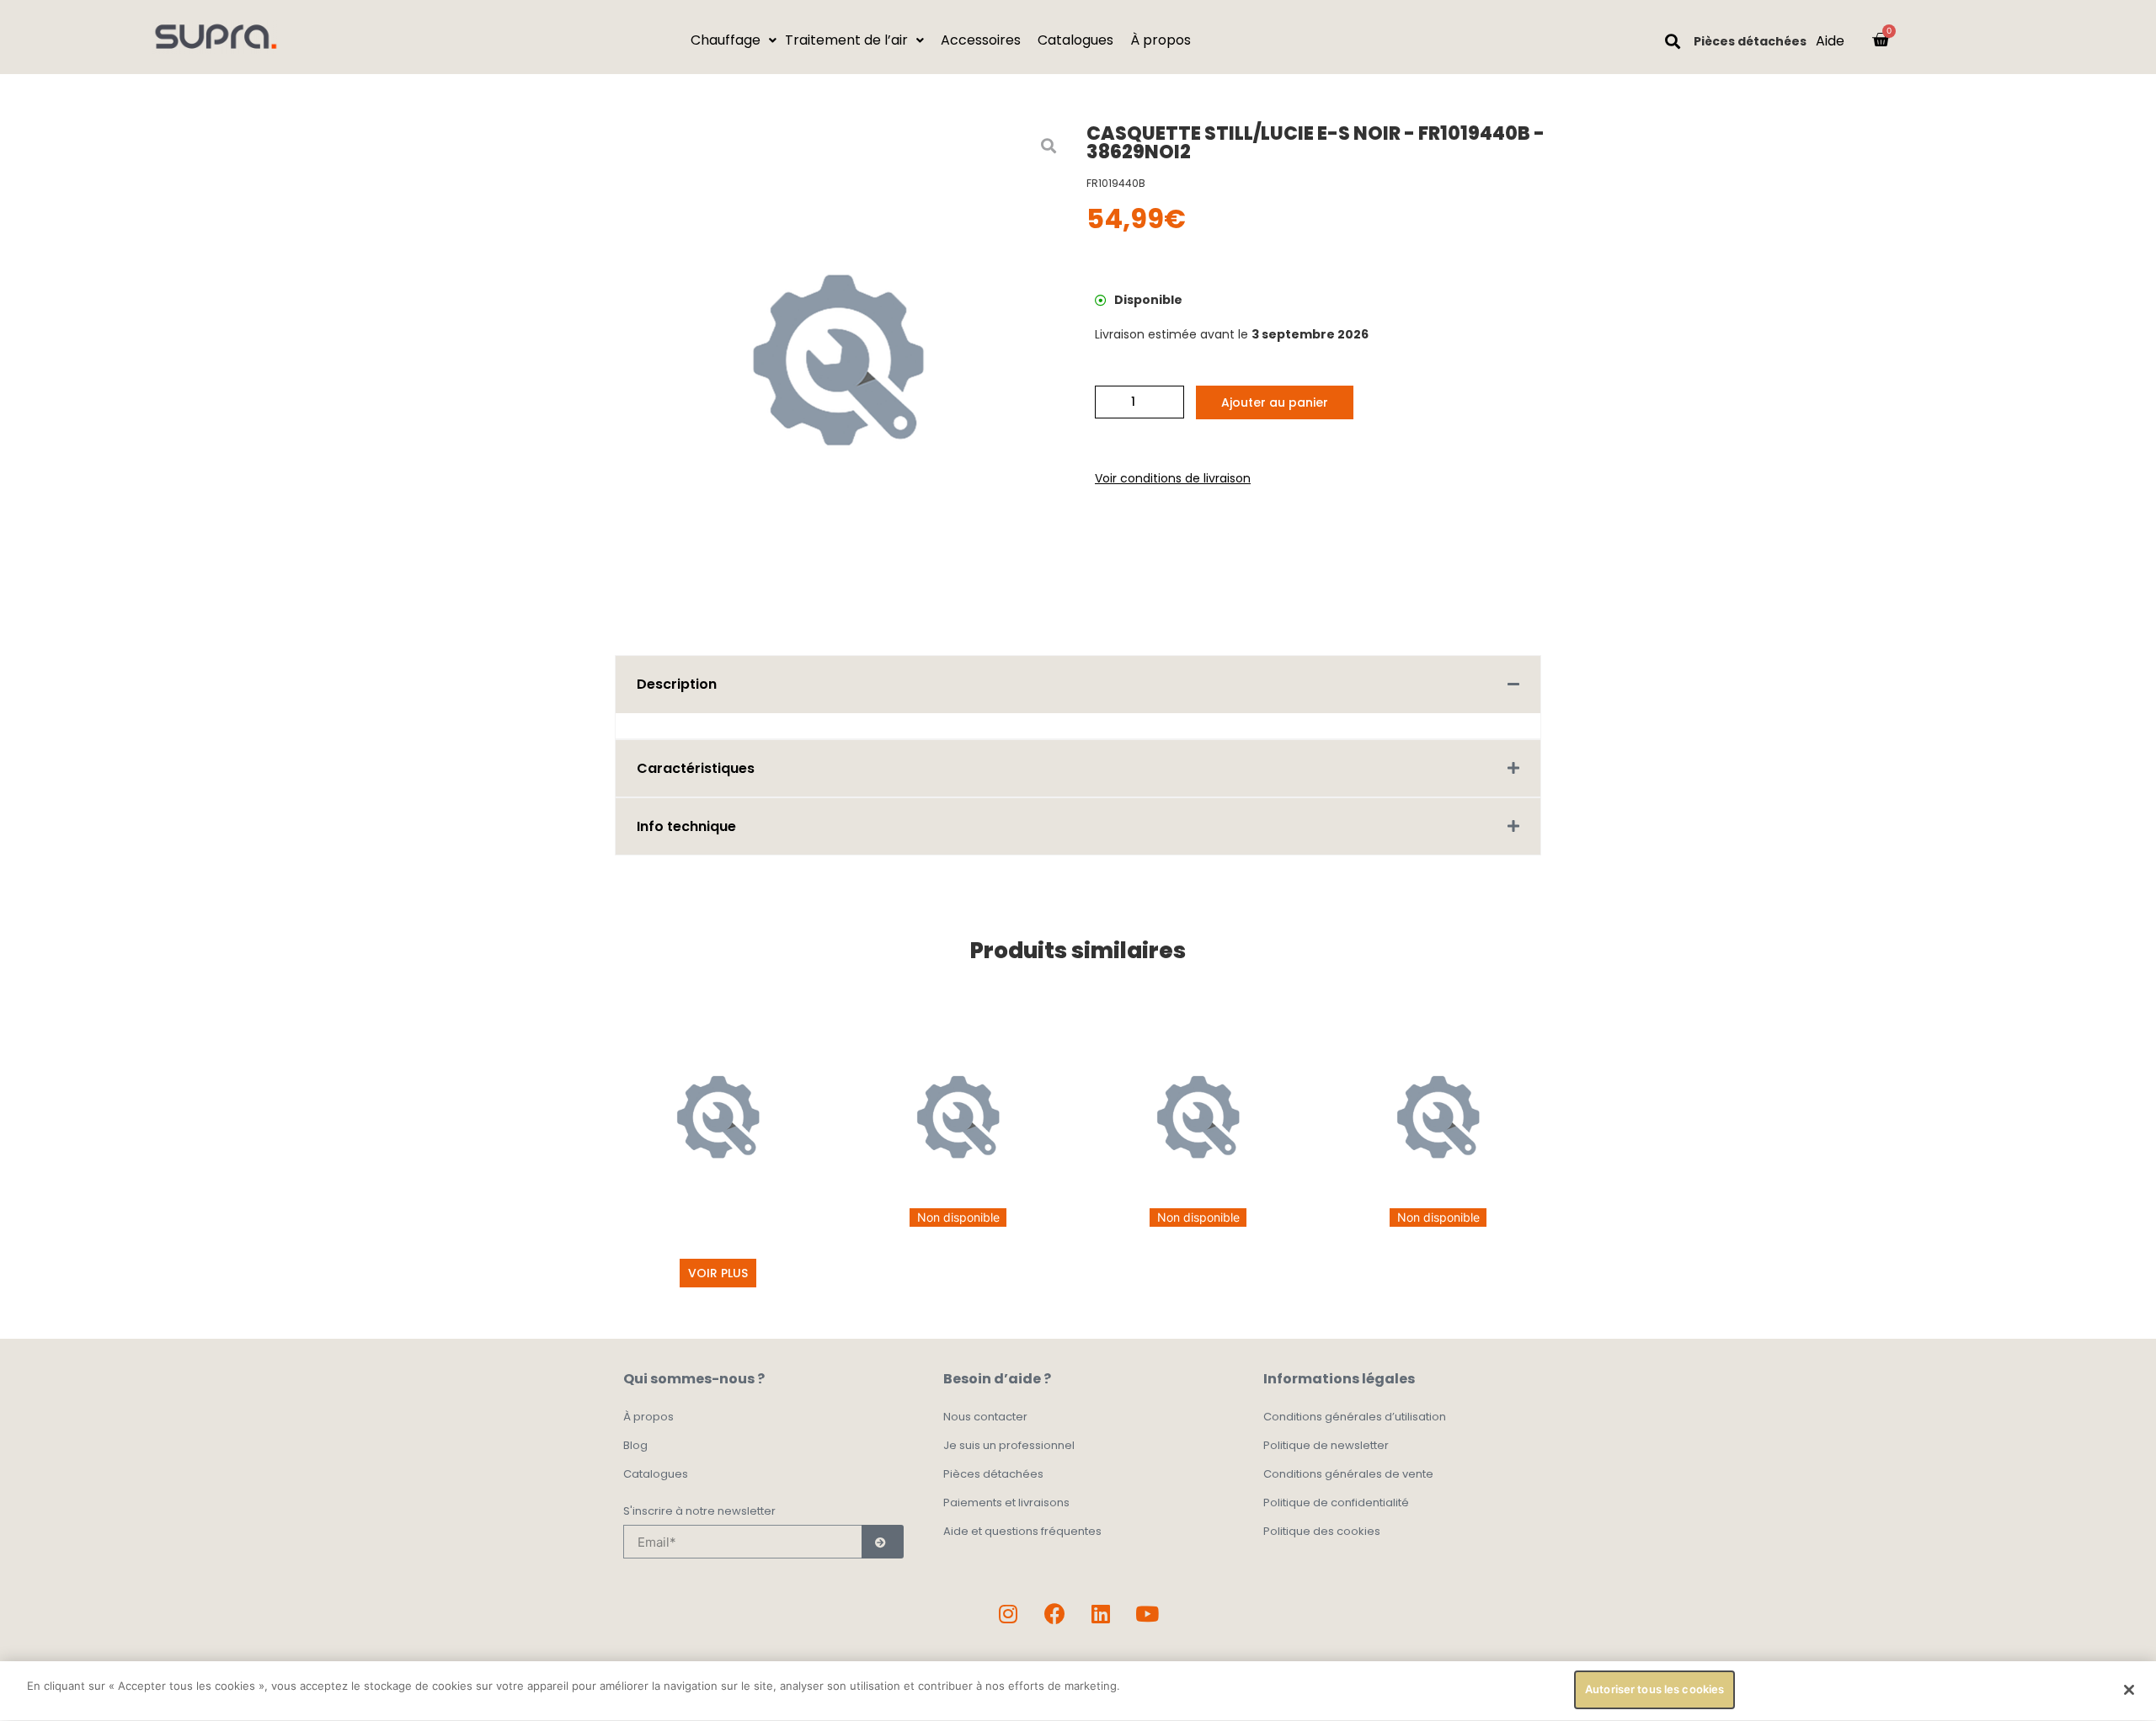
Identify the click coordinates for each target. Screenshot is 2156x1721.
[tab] (1078, 684)
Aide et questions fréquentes (1022, 1531)
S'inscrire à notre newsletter (699, 1512)
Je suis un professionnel (1009, 1445)
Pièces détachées (1750, 41)
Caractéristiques (696, 768)
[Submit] (883, 1542)
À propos (648, 1417)
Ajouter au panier (1275, 402)
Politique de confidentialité (1336, 1503)
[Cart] (1881, 40)
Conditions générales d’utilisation (1355, 1417)
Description (677, 684)
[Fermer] (2129, 1690)
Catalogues (656, 1474)
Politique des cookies (1322, 1531)
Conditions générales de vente (1348, 1474)
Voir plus (718, 1273)
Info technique (686, 826)
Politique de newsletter (1326, 1445)
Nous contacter (985, 1417)
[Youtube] (1147, 1613)
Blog (635, 1445)
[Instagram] (1008, 1613)
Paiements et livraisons (1006, 1503)
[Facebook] (1054, 1613)
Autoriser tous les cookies (1654, 1689)
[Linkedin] (1101, 1613)
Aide (1830, 41)
